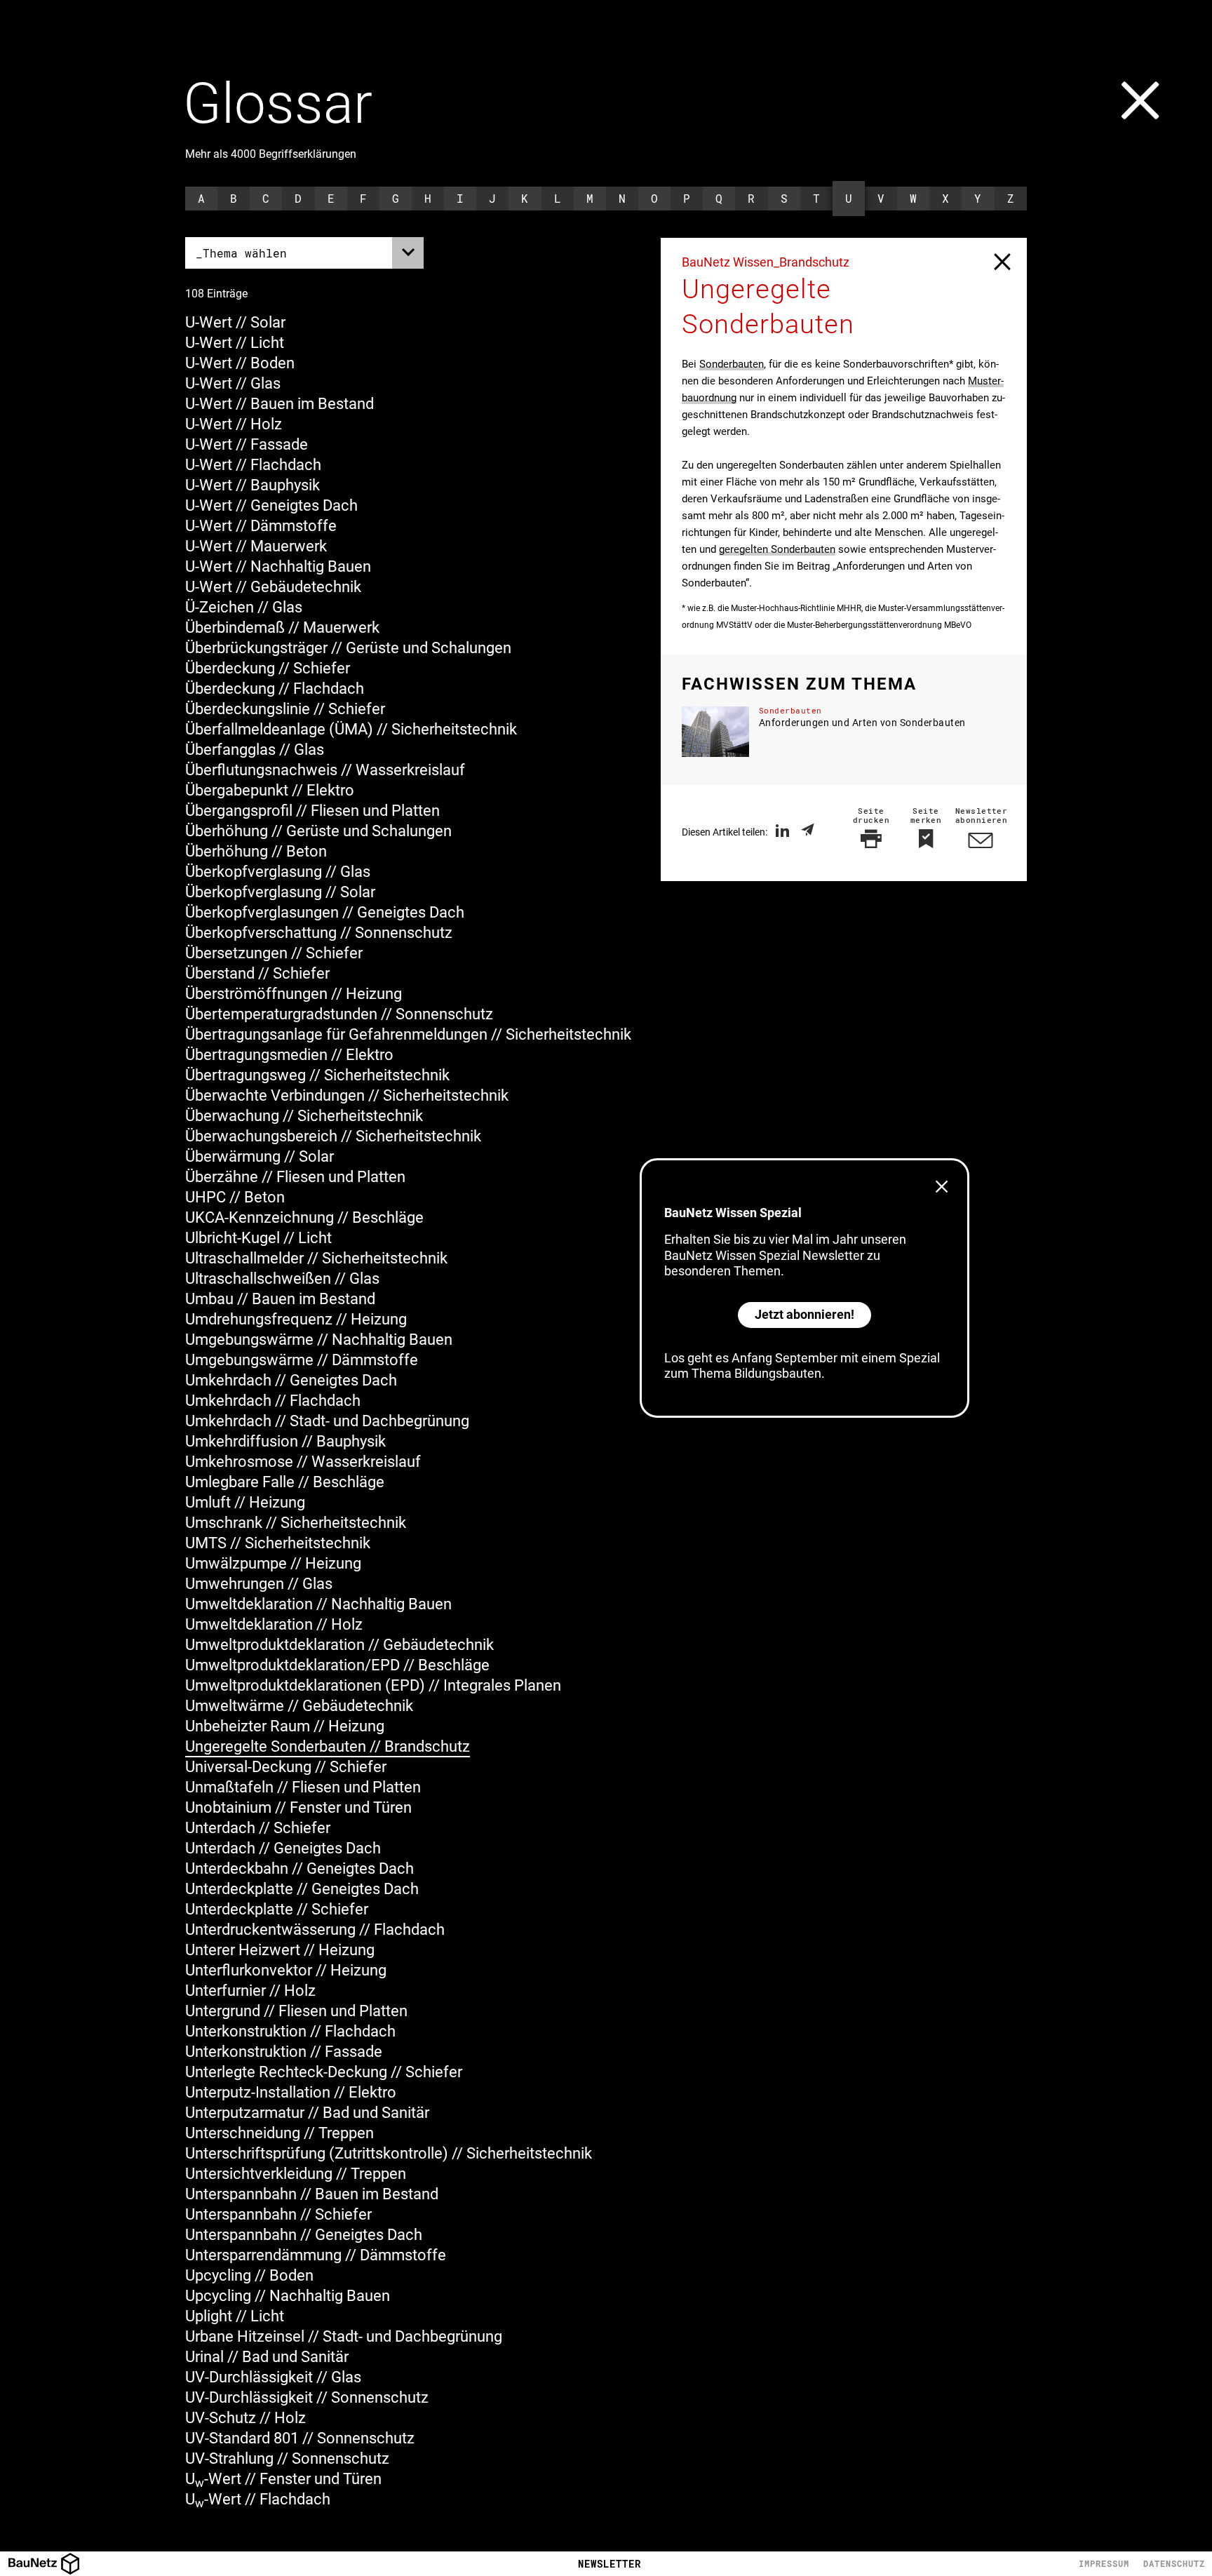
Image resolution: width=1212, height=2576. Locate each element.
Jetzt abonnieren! (804, 1314)
